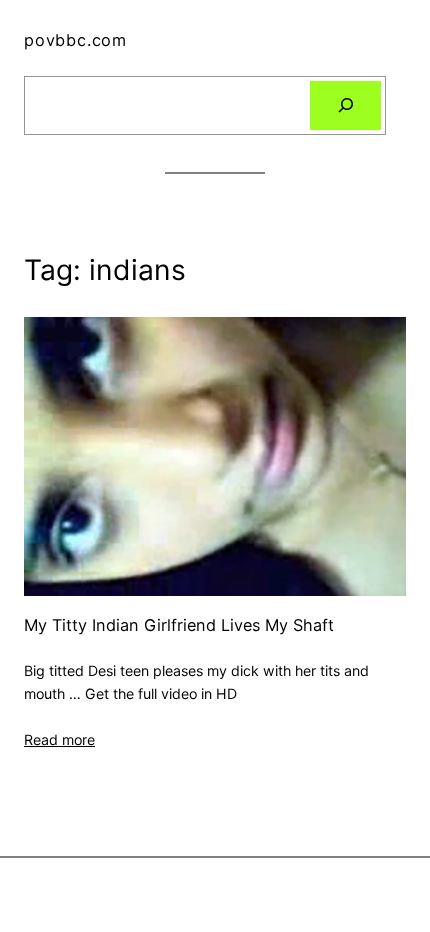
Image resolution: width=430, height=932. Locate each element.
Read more (59, 739)
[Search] (345, 106)
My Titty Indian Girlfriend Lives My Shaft (179, 625)
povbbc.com (75, 40)
